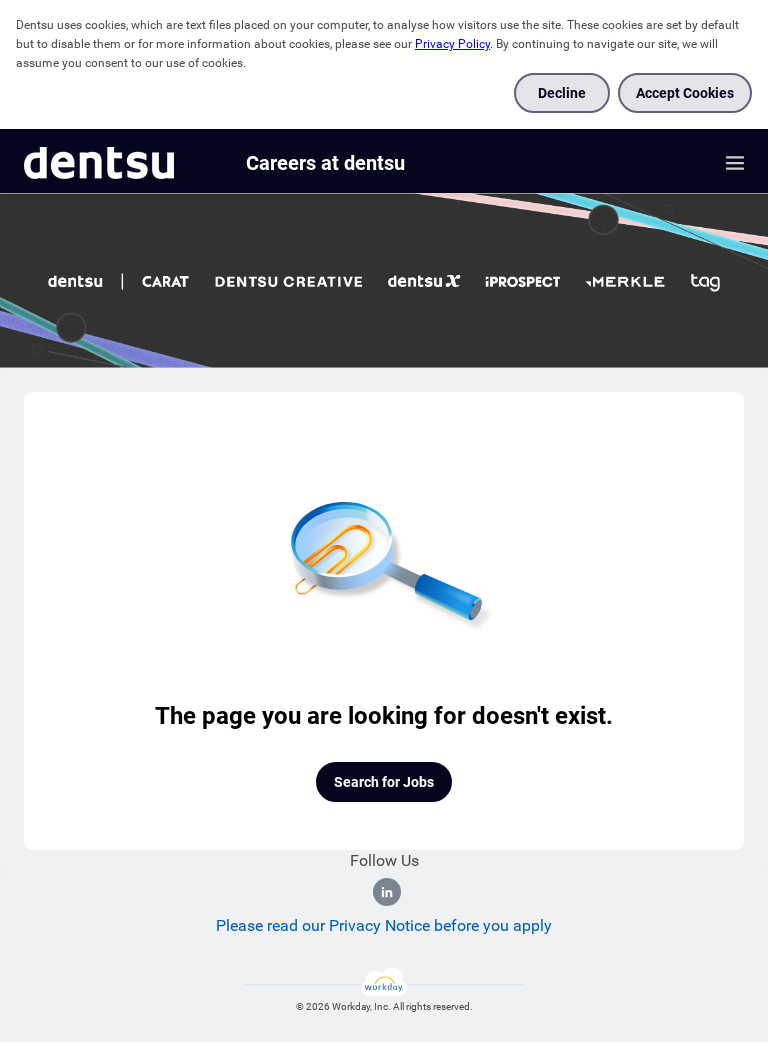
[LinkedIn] (387, 892)
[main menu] (735, 163)
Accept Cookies (685, 93)
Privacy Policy (452, 44)
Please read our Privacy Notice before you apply (384, 925)
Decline (562, 93)
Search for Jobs (384, 782)
